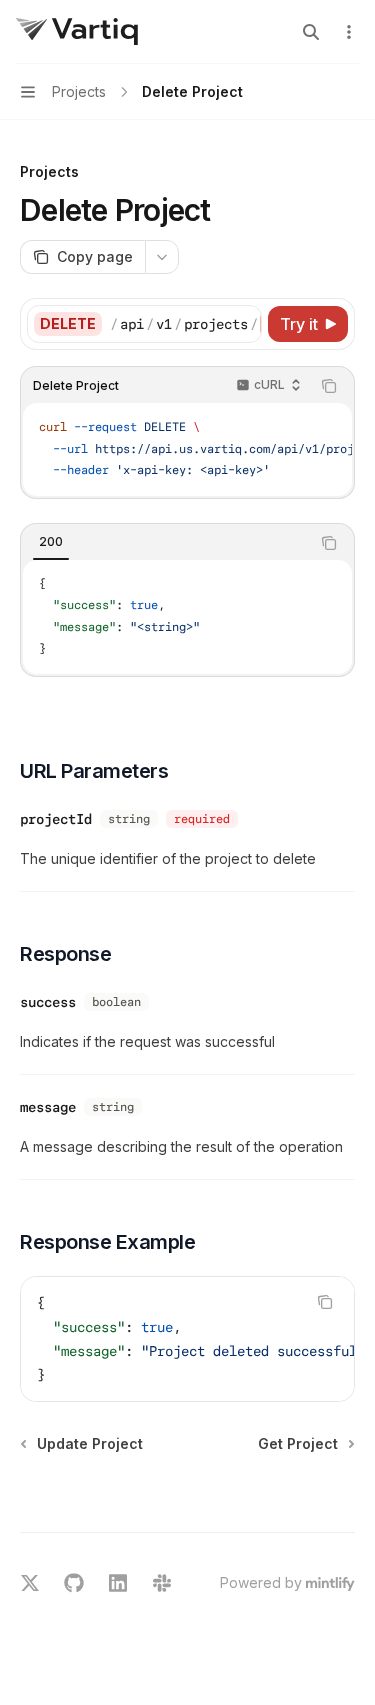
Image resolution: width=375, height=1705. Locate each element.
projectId (56, 819)
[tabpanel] (187, 617)
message (48, 1107)
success (48, 1002)
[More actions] (349, 32)
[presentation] (185, 324)
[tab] (51, 542)
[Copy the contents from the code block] (329, 386)
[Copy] (243, 324)
